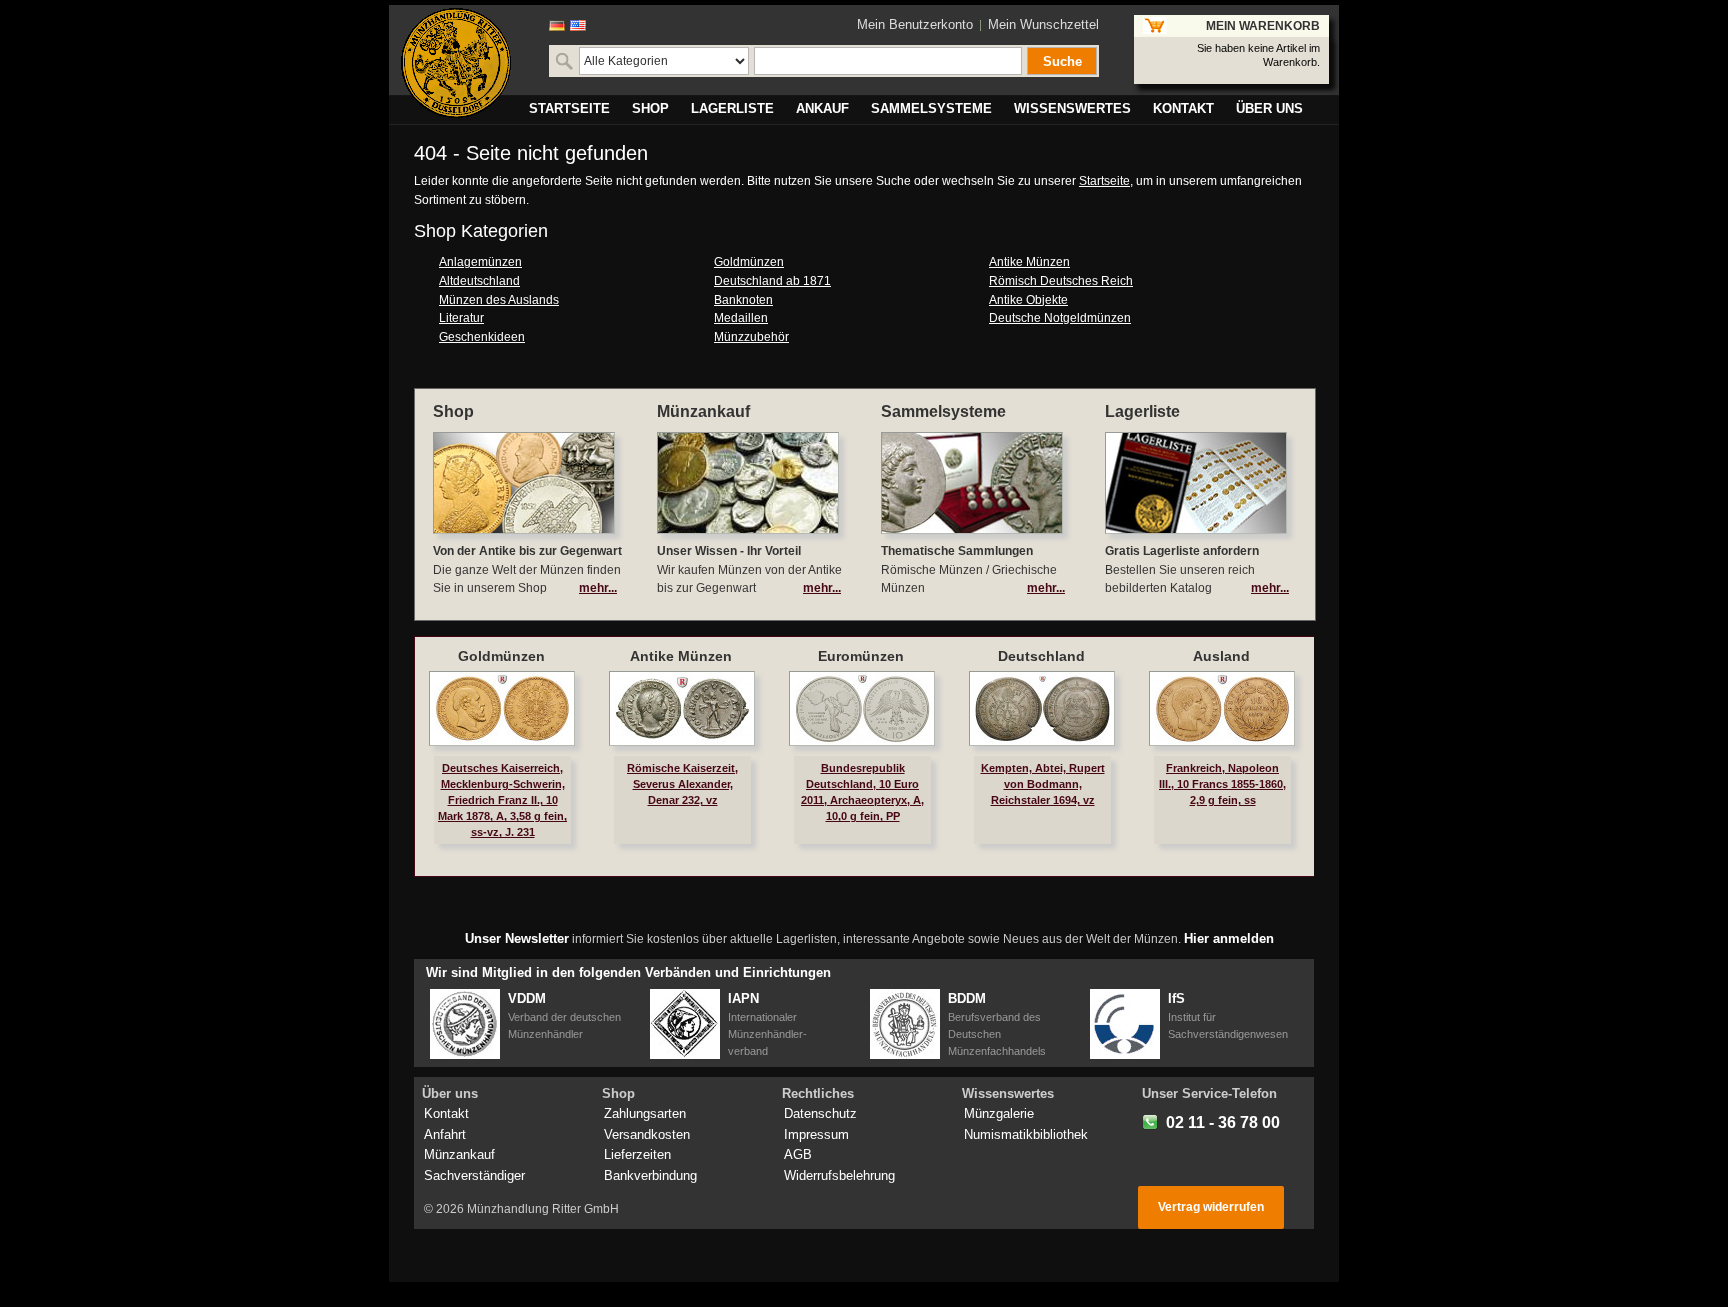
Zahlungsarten (645, 1113)
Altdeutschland (479, 281)
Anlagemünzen (480, 262)
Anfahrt (445, 1134)
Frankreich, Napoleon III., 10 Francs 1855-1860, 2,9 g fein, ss (1222, 784)
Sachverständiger (474, 1175)
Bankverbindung (650, 1175)
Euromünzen (861, 656)
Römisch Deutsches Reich (1061, 281)
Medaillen (741, 318)
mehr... (598, 588)
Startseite (1104, 181)
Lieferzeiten (637, 1154)
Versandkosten (647, 1134)
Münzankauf (459, 1154)
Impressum (816, 1134)
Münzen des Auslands (499, 300)
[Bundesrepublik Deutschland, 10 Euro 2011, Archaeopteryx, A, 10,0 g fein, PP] (862, 708)
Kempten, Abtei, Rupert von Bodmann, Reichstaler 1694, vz (1043, 784)
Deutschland (1041, 656)
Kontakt (446, 1113)
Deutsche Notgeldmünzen (1060, 318)
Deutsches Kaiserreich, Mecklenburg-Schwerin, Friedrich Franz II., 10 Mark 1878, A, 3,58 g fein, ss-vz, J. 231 (502, 800)
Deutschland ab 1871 (772, 281)
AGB (798, 1154)
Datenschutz (820, 1113)
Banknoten (743, 300)
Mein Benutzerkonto (915, 24)
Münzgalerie (999, 1113)
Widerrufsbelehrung (839, 1175)
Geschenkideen (482, 337)
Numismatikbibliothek (1026, 1134)
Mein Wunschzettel (1043, 24)
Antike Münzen (1029, 262)
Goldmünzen (749, 262)
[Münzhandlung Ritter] (456, 63)
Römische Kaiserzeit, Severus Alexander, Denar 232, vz (682, 784)
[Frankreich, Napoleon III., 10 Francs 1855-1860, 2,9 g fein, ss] (1222, 708)
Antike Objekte (1028, 300)
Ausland (1221, 656)
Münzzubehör (751, 337)
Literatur (461, 318)
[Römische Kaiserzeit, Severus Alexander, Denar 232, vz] (682, 708)
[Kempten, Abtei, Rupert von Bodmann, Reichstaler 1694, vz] (1042, 708)
